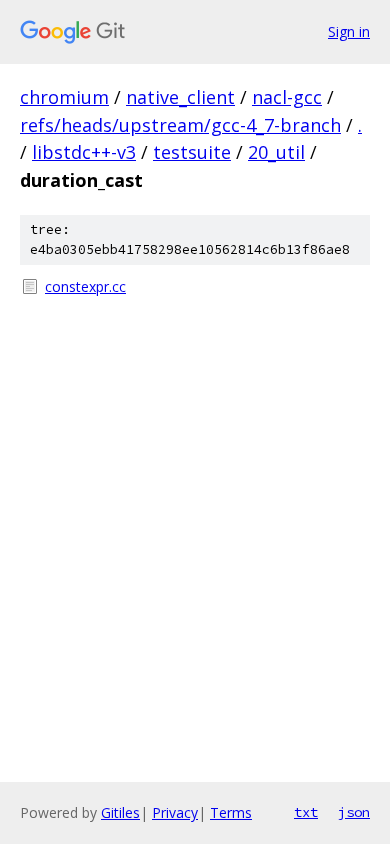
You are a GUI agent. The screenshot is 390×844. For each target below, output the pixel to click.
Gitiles (120, 812)
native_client (180, 97)
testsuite (192, 152)
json (354, 812)
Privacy (175, 812)
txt (306, 812)
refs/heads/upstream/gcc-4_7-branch (180, 125)
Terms (231, 812)
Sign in (349, 31)
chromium (64, 97)
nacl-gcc (287, 97)
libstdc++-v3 (84, 152)
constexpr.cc (85, 286)
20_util (276, 152)
